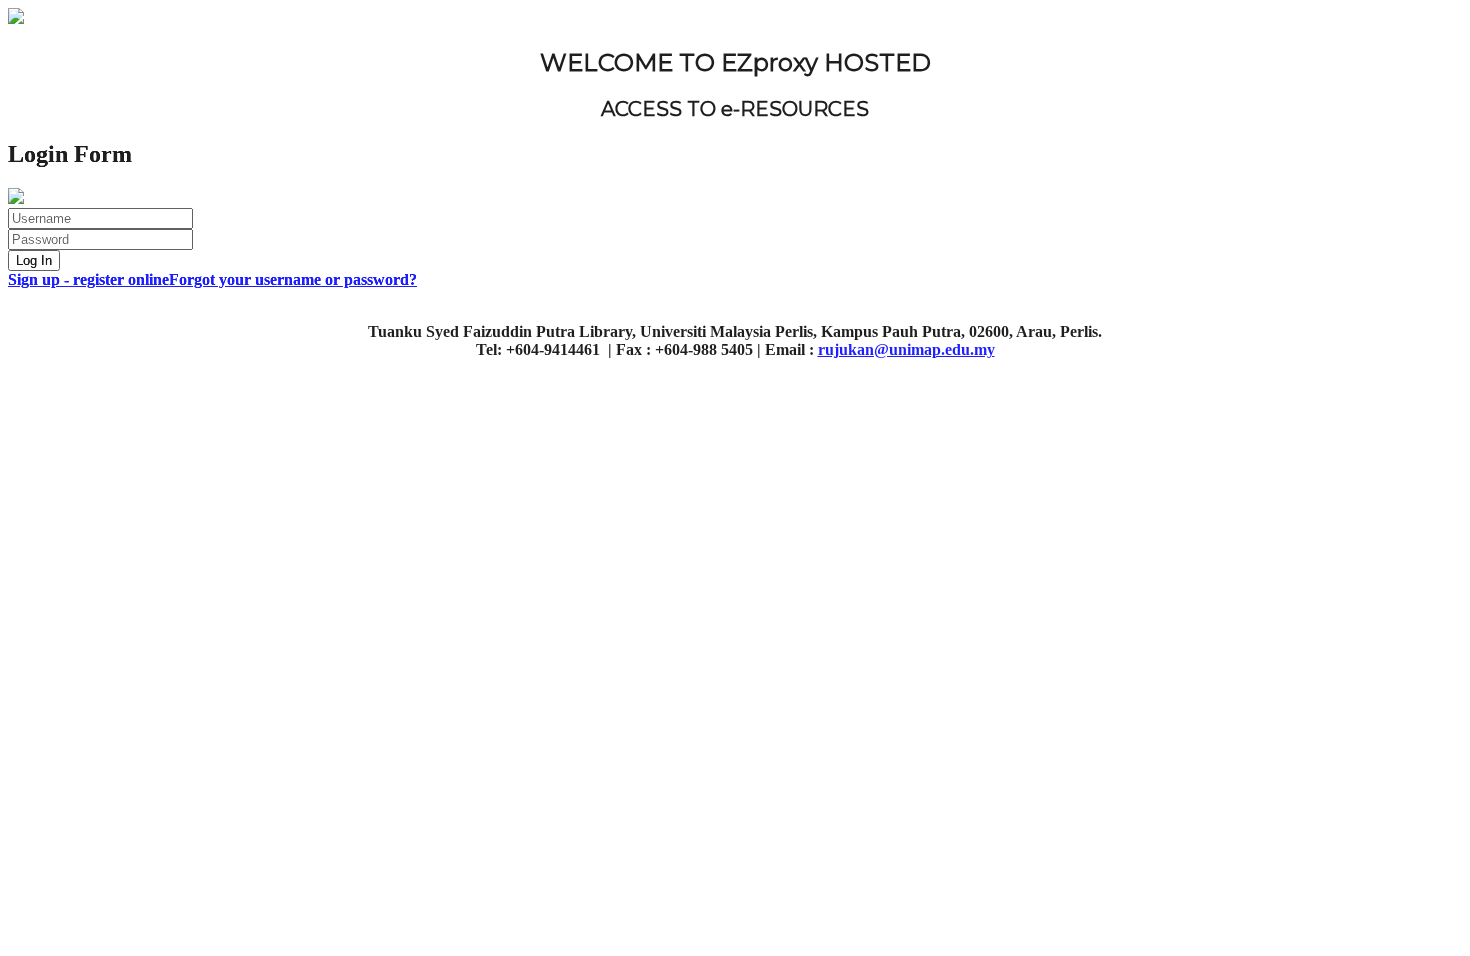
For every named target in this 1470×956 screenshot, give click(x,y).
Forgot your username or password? (293, 279)
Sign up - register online (88, 279)
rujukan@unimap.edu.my (906, 349)
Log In (34, 260)
